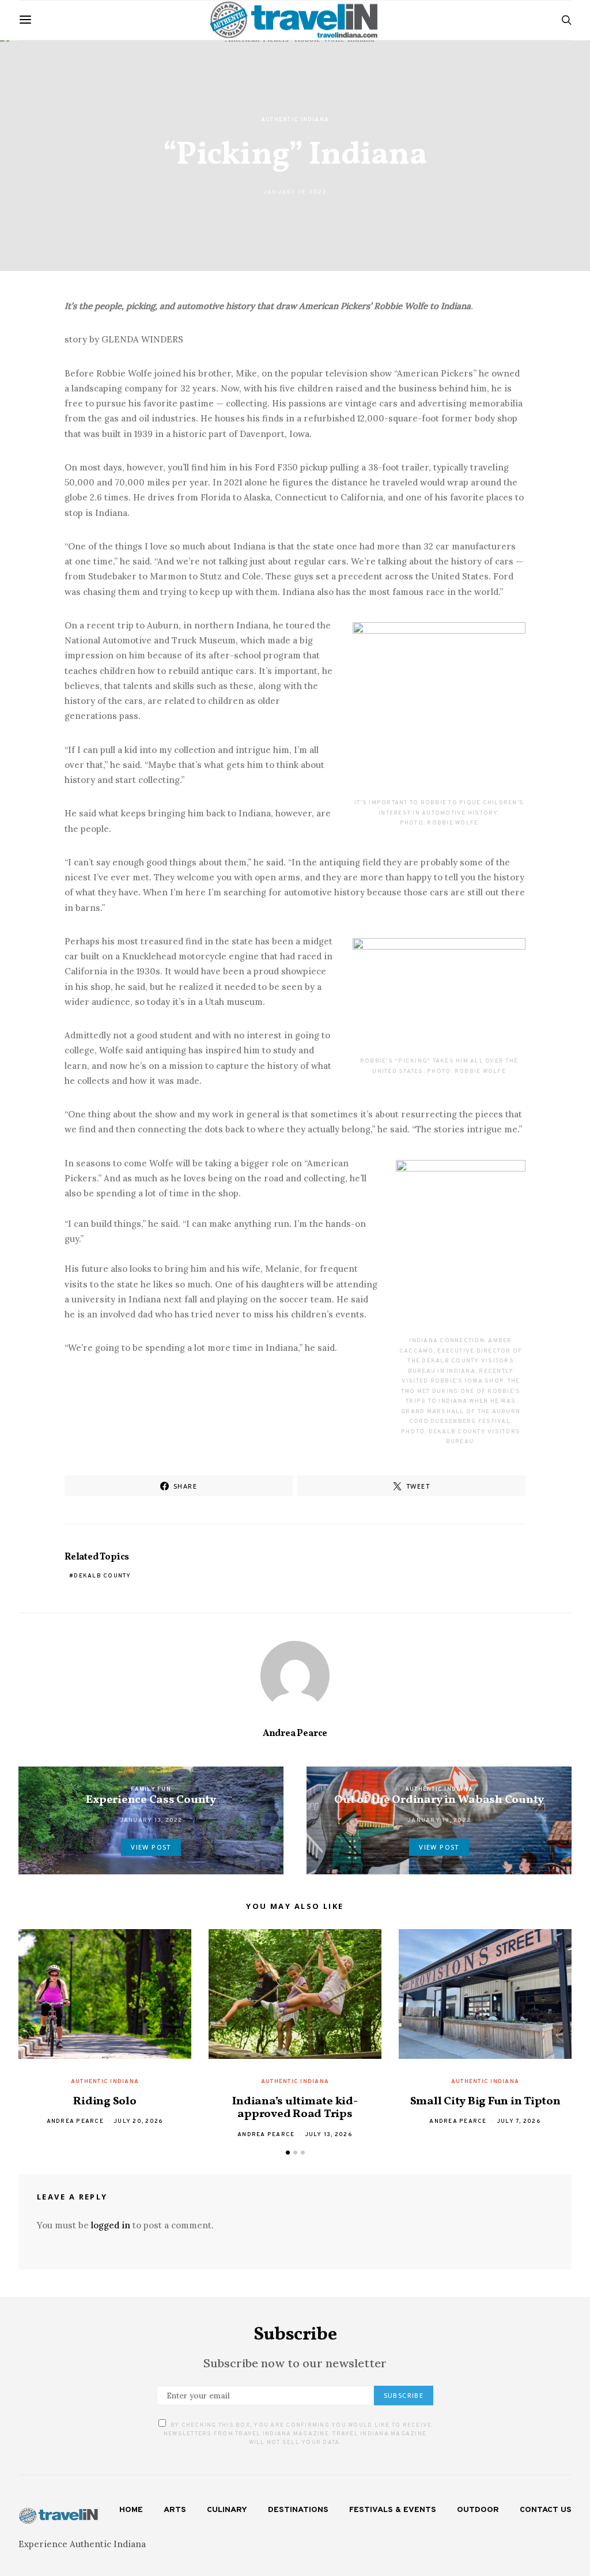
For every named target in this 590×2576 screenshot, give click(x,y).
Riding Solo (105, 2102)
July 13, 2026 (329, 2135)
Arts (175, 2510)
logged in (111, 2225)
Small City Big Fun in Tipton (485, 2102)
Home (131, 2510)
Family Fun (151, 1789)
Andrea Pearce (295, 1734)
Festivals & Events (393, 2510)
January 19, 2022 (295, 192)
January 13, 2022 (151, 1820)
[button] (288, 2153)
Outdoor (478, 2510)
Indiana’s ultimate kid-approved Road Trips (295, 2108)
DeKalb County (102, 1576)
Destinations (298, 2510)
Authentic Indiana (295, 120)
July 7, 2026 (519, 2121)
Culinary (227, 2510)
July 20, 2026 (138, 2121)
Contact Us (546, 2510)
